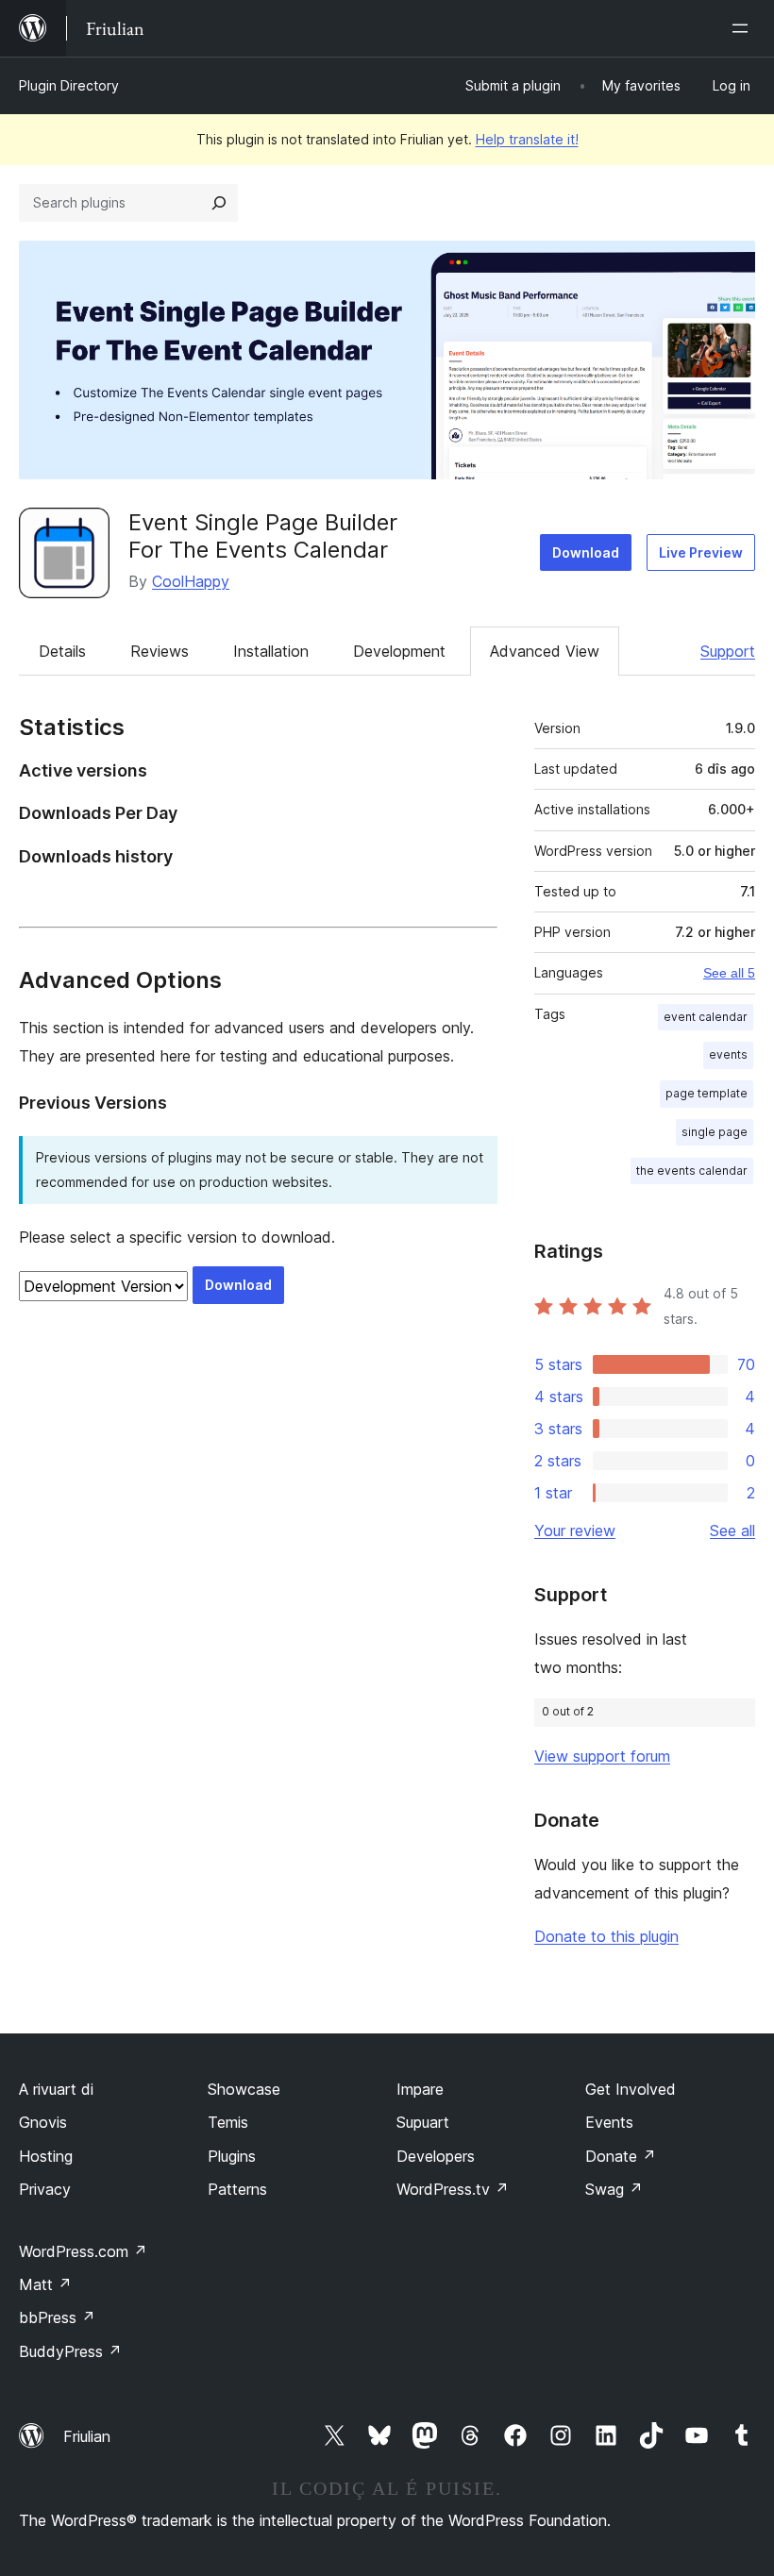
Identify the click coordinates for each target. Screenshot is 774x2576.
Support (728, 651)
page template (707, 1093)
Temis (228, 2122)
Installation (271, 651)
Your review (575, 1531)
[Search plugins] (219, 203)
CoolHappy (191, 581)
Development (399, 651)
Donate (621, 2156)
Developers (436, 2156)
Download (586, 552)
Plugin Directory (69, 85)
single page (715, 1132)
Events (609, 2122)
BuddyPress (70, 2351)
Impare (420, 2089)
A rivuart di (56, 2089)
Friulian (87, 2436)
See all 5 (729, 973)
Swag (614, 2189)
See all (732, 1531)
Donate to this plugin (606, 1936)
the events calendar (692, 1171)
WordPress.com (83, 2251)
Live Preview (701, 552)
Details (62, 651)
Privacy (45, 2189)
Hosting (46, 2156)
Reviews (160, 651)
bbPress (57, 2317)
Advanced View (545, 651)
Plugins (232, 2156)
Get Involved (631, 2089)
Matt (45, 2284)
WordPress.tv (453, 2189)
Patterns (237, 2189)
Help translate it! (527, 139)
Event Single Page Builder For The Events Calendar (263, 536)
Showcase (244, 2089)
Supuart (423, 2122)
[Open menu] (744, 28)
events (728, 1054)
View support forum (602, 1756)
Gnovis (43, 2122)
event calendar (706, 1017)
